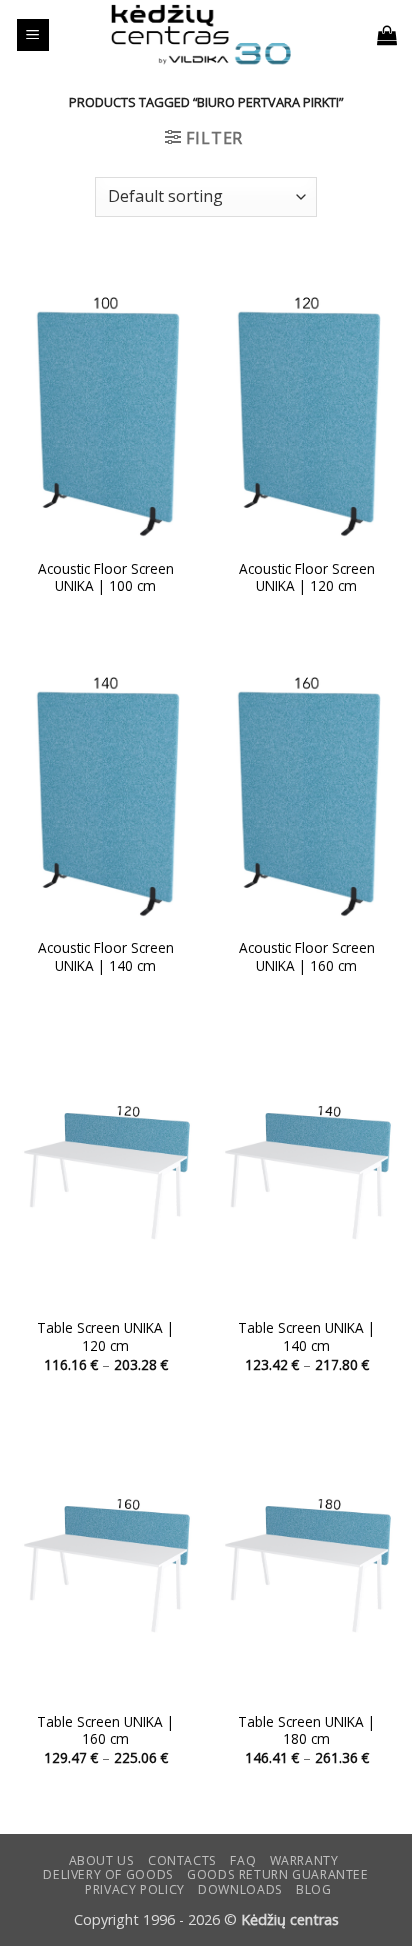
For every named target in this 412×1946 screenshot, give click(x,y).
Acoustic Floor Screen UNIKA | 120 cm (307, 577)
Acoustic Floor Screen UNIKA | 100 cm (106, 577)
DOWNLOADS (240, 1889)
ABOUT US (102, 1860)
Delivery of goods (108, 1874)
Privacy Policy (135, 1889)
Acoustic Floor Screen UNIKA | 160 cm (307, 956)
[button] (33, 35)
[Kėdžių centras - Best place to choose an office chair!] (201, 35)
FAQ (243, 1860)
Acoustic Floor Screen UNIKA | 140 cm (106, 956)
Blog (313, 1889)
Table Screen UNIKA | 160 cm (105, 1730)
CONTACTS (182, 1860)
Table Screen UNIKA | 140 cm (306, 1336)
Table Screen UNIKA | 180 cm (306, 1730)
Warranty (304, 1860)
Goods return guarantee (277, 1874)
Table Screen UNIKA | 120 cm (105, 1336)
